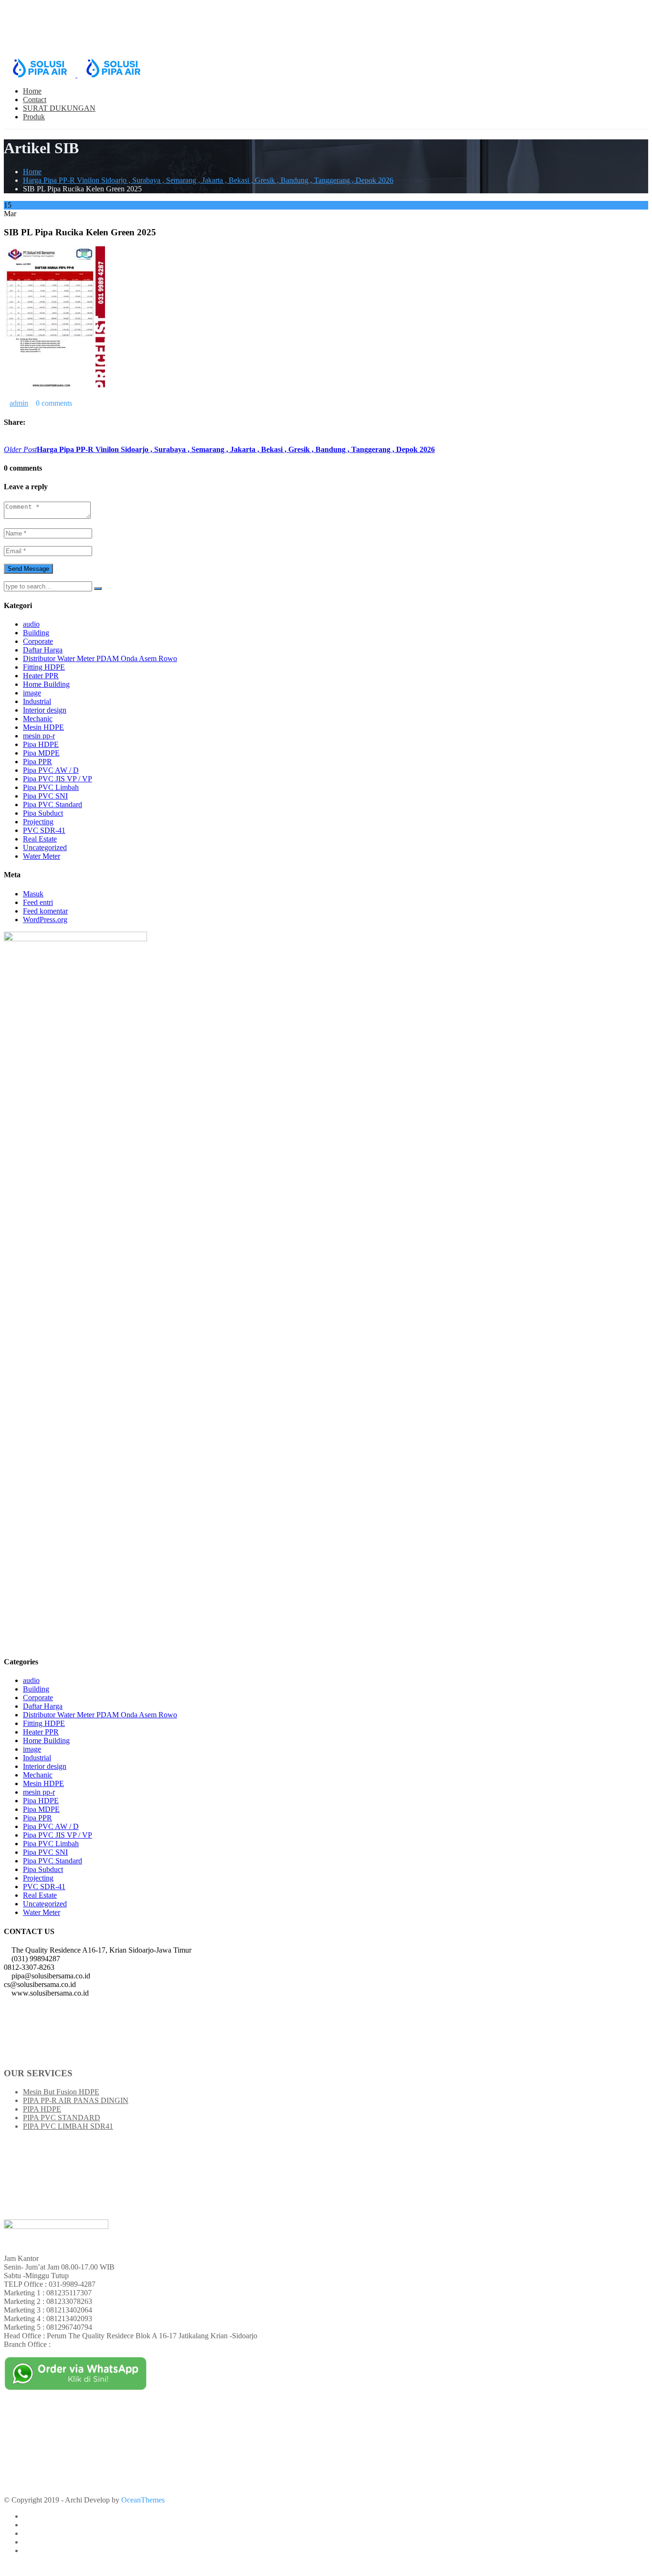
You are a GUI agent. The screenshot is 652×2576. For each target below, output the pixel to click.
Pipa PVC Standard (53, 804)
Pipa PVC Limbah (51, 787)
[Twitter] (14, 441)
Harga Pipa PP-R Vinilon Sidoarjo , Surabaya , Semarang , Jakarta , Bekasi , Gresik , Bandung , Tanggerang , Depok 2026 (208, 180)
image (32, 693)
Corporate (38, 641)
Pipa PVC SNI (45, 796)
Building (36, 633)
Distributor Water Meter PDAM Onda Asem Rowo (100, 658)
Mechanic (38, 719)
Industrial (37, 701)
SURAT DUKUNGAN (59, 108)
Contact (35, 100)
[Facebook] (7, 441)
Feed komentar (45, 911)
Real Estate (40, 839)
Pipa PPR (37, 762)
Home (32, 91)
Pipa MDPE (41, 753)
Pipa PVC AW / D (51, 770)
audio (31, 624)
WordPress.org (45, 920)
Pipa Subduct (43, 813)
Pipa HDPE (41, 744)
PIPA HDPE (42, 2109)
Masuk (33, 894)
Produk (34, 117)
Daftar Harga (43, 650)
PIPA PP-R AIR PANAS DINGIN (76, 2100)
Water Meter (42, 856)
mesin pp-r (39, 736)
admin (19, 403)
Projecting (38, 822)
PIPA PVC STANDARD (62, 2118)
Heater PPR (41, 676)
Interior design (45, 710)
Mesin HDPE (43, 727)
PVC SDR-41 (44, 830)
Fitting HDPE (44, 667)
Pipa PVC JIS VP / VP (58, 779)
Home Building (46, 684)
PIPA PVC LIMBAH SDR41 (68, 2126)
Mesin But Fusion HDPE (61, 2092)
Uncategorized (45, 847)
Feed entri (38, 902)
